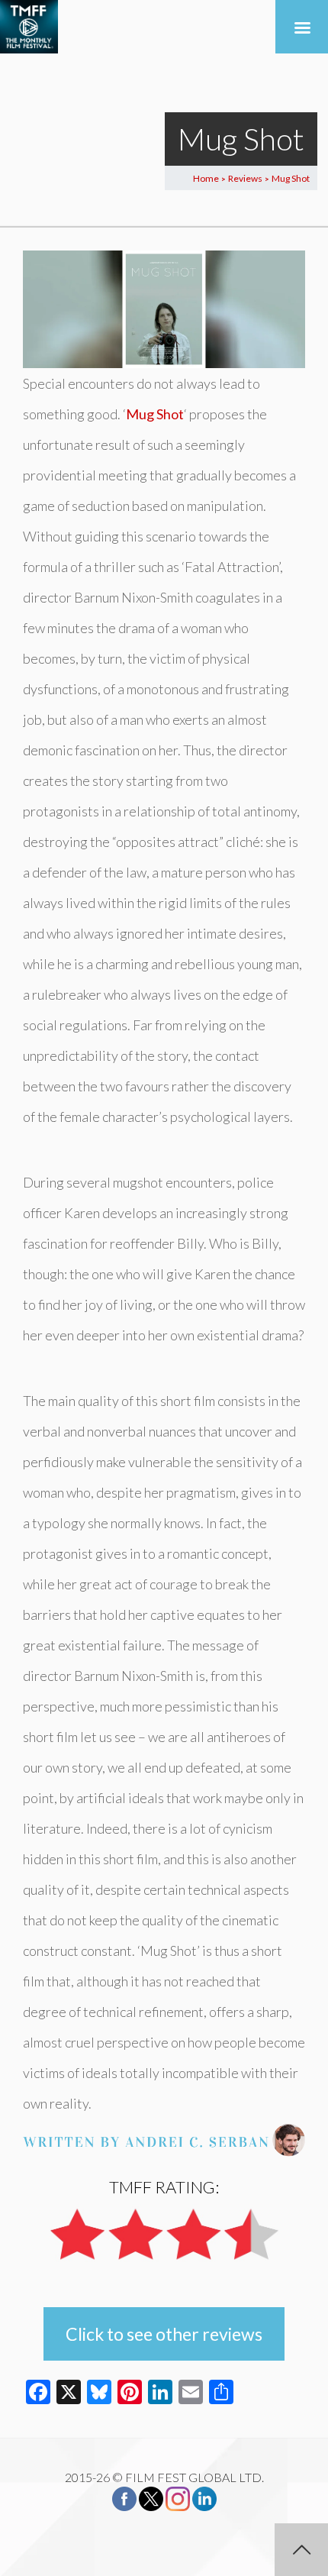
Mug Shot (155, 414)
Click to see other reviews (164, 2334)
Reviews (245, 178)
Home (206, 178)
